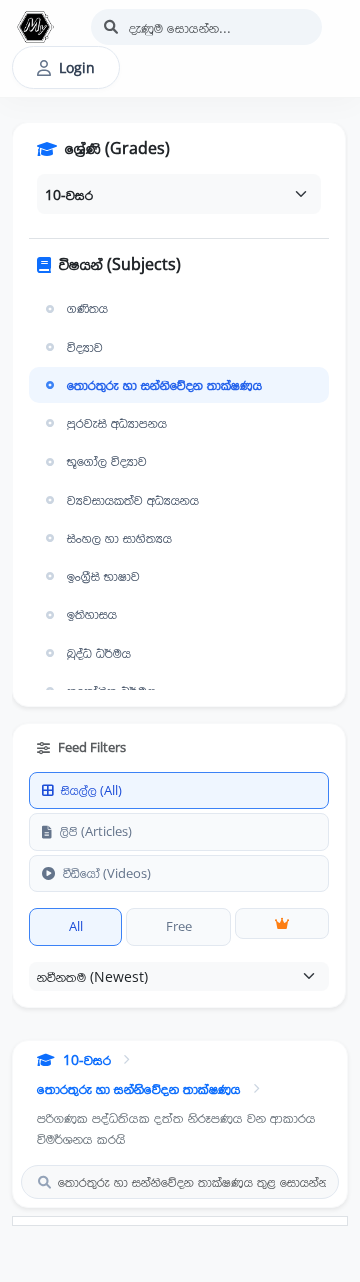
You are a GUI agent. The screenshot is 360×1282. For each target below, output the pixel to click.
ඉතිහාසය (92, 614)
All (76, 926)
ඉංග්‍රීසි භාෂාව (103, 576)
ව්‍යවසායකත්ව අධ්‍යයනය (133, 500)
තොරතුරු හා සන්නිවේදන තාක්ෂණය (164, 385)
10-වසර (87, 1059)
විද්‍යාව (85, 347)
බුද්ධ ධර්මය (99, 653)
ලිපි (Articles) (96, 831)
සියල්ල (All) (91, 790)
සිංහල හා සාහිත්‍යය (119, 538)
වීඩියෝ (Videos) (107, 873)
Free (179, 926)
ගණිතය (87, 308)
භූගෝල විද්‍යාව (107, 461)
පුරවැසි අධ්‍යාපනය (117, 423)
